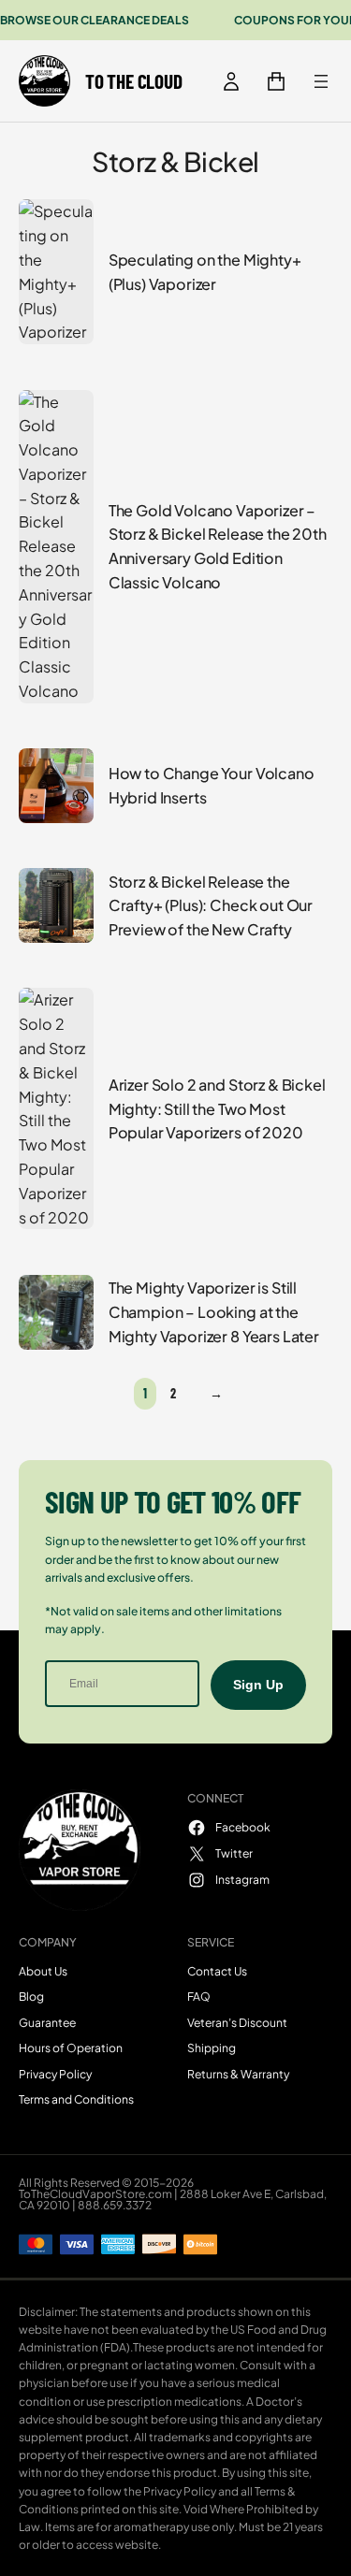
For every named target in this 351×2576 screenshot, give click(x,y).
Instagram (242, 1879)
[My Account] (231, 81)
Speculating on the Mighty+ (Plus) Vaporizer (205, 272)
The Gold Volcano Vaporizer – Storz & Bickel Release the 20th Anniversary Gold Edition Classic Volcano (218, 546)
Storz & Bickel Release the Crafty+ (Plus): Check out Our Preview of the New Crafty (211, 906)
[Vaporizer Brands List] (321, 81)
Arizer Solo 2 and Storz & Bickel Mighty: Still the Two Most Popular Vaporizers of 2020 (217, 1109)
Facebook (243, 1827)
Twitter (234, 1853)
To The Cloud (133, 81)
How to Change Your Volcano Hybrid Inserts (212, 785)
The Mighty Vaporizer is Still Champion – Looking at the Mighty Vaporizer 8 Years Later (214, 1312)
